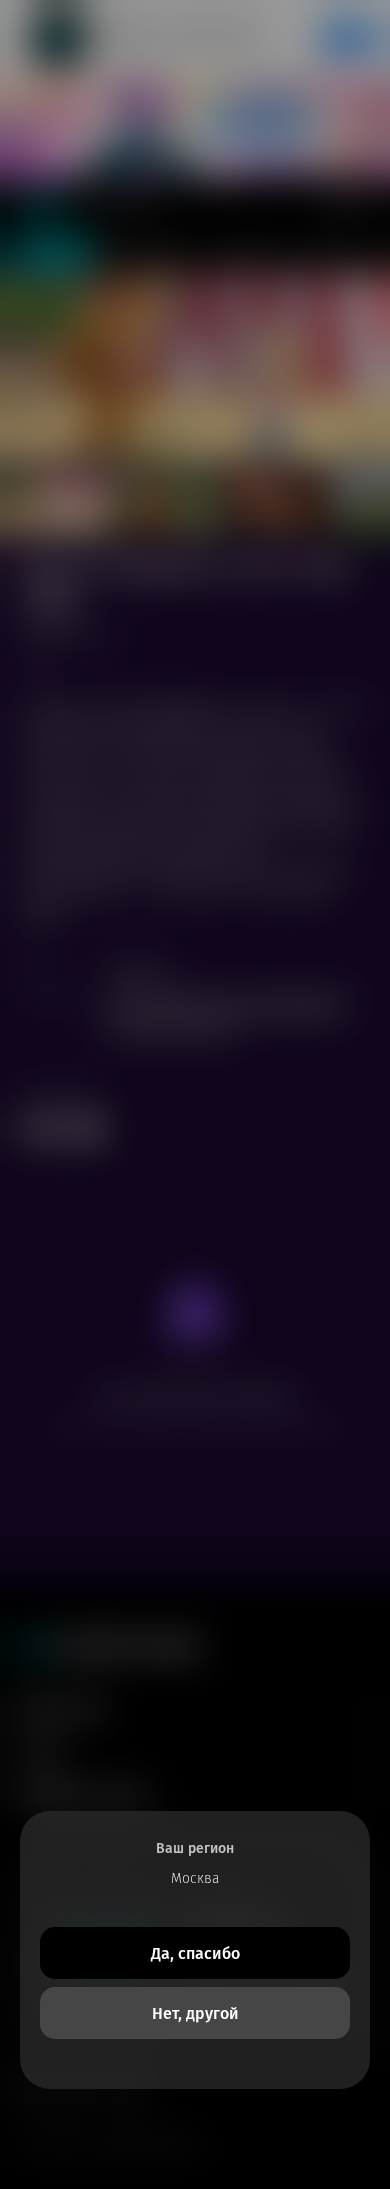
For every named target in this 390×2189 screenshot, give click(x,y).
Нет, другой (195, 2013)
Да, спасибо (195, 1953)
